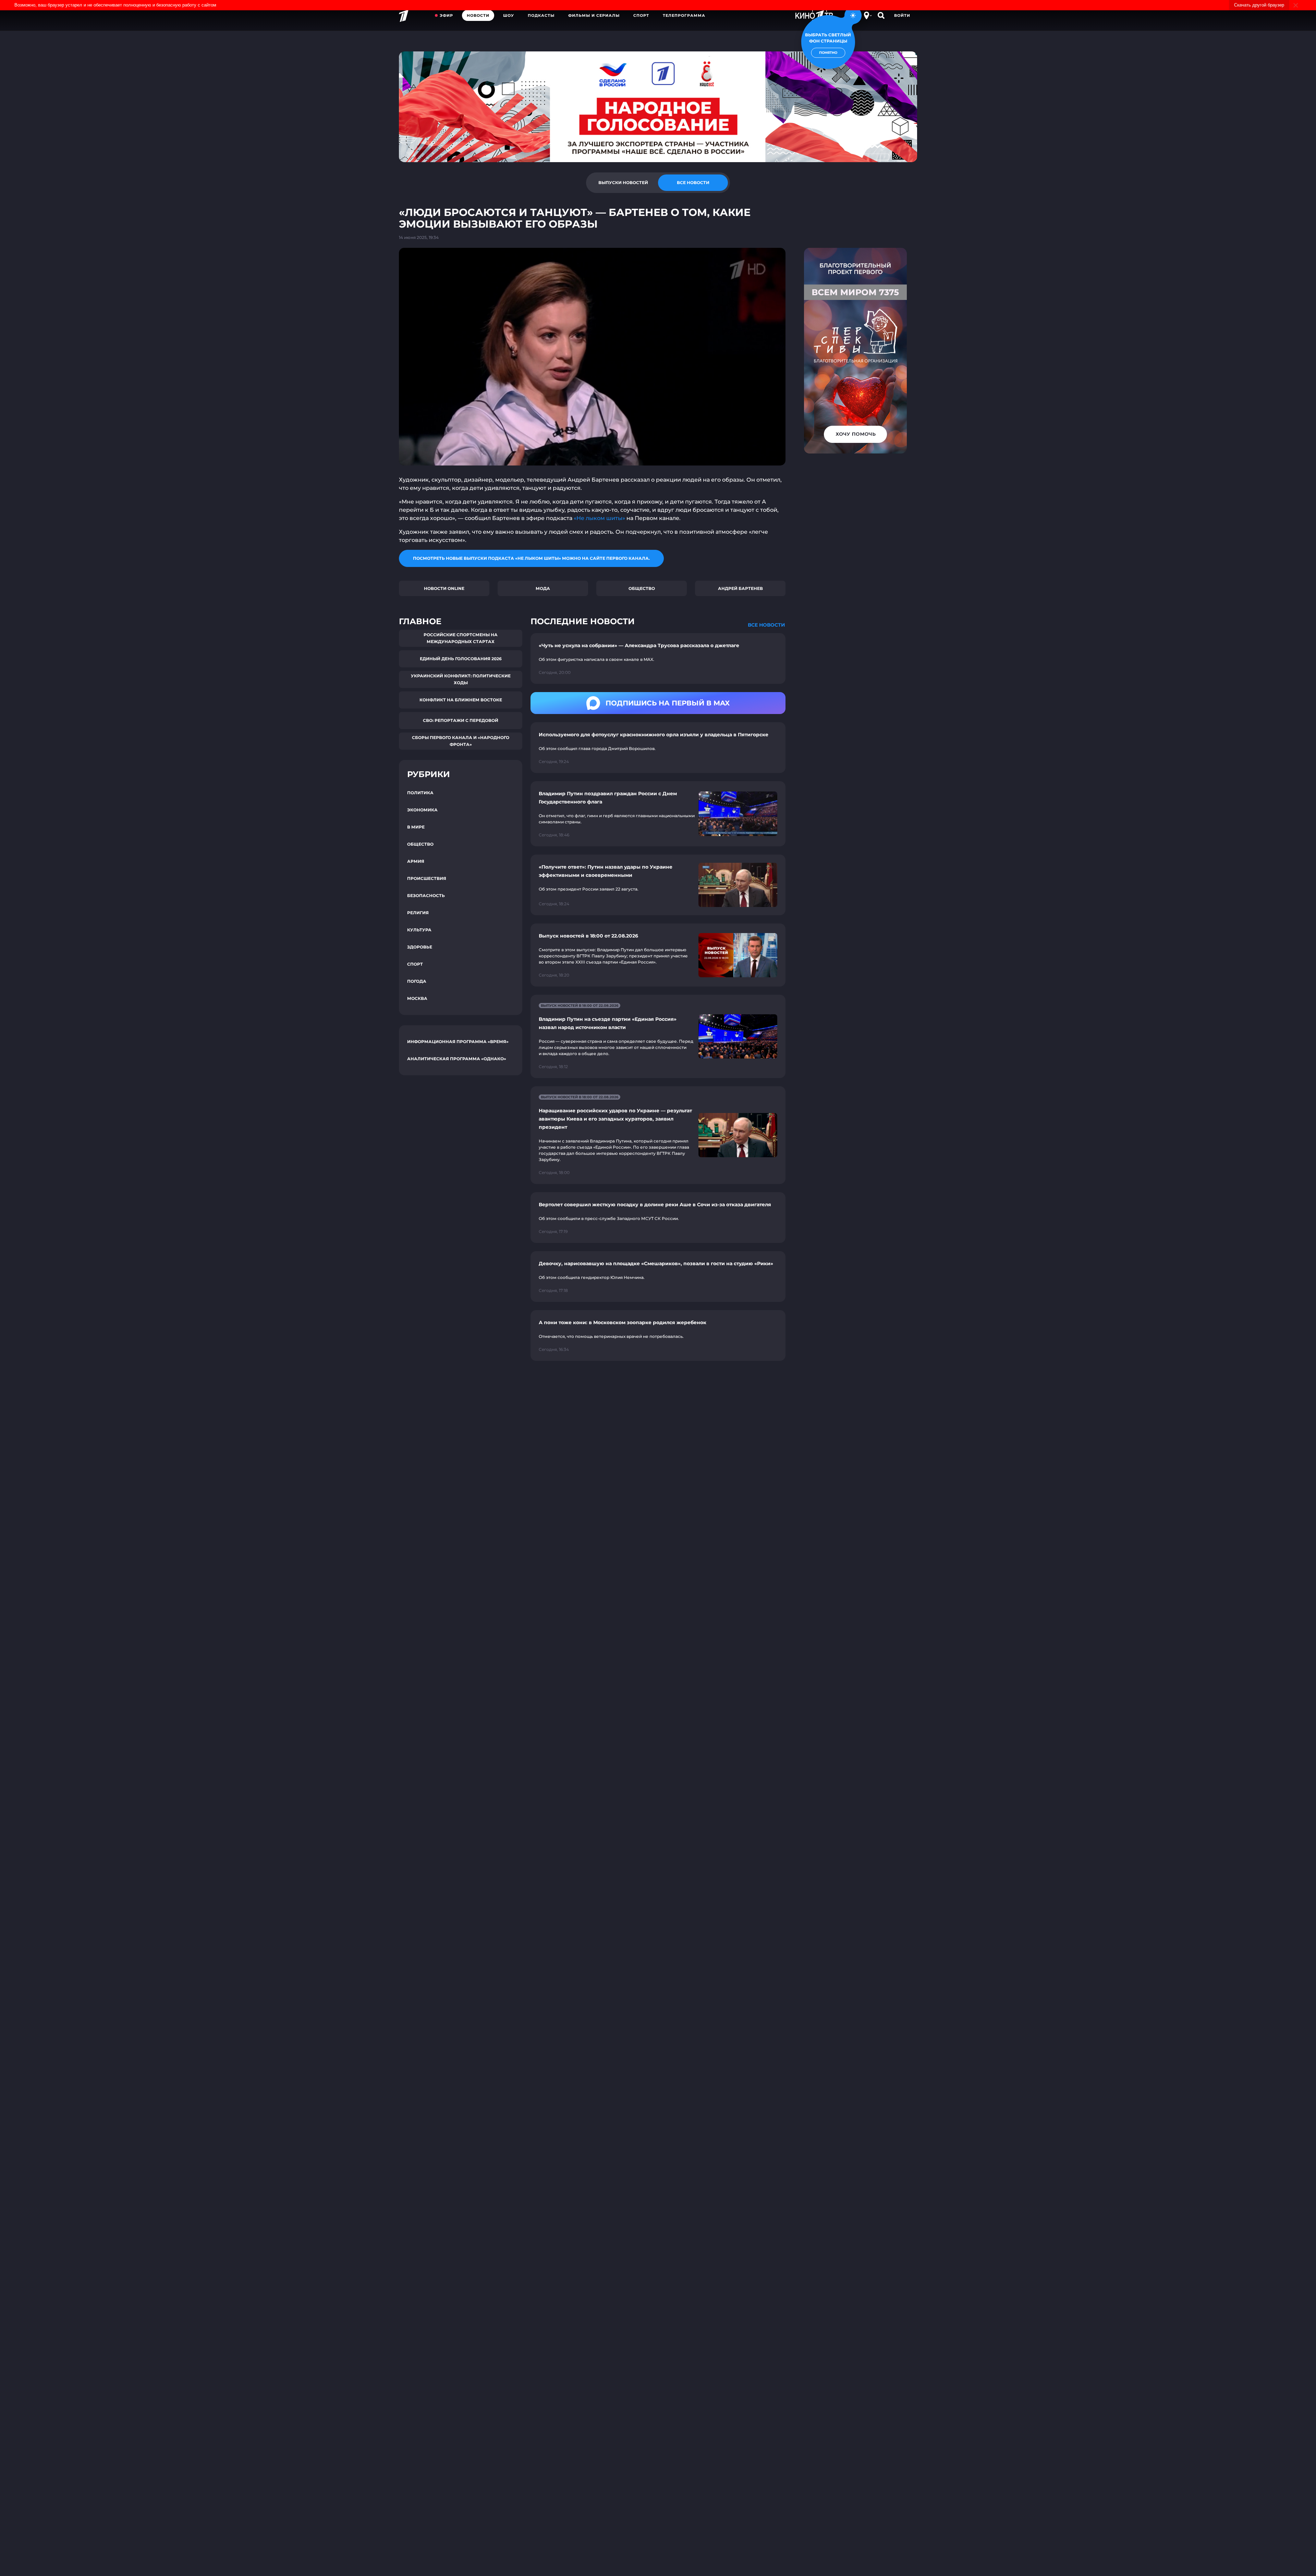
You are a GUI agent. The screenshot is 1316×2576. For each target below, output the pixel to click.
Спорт (641, 15)
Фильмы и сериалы (594, 15)
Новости (478, 15)
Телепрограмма (684, 15)
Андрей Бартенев (740, 588)
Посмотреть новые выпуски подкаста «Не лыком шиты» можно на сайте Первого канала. (531, 558)
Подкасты (541, 15)
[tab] (623, 183)
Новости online (444, 588)
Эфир (446, 15)
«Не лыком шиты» (599, 518)
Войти (902, 15)
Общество (642, 588)
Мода (543, 588)
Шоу (509, 15)
